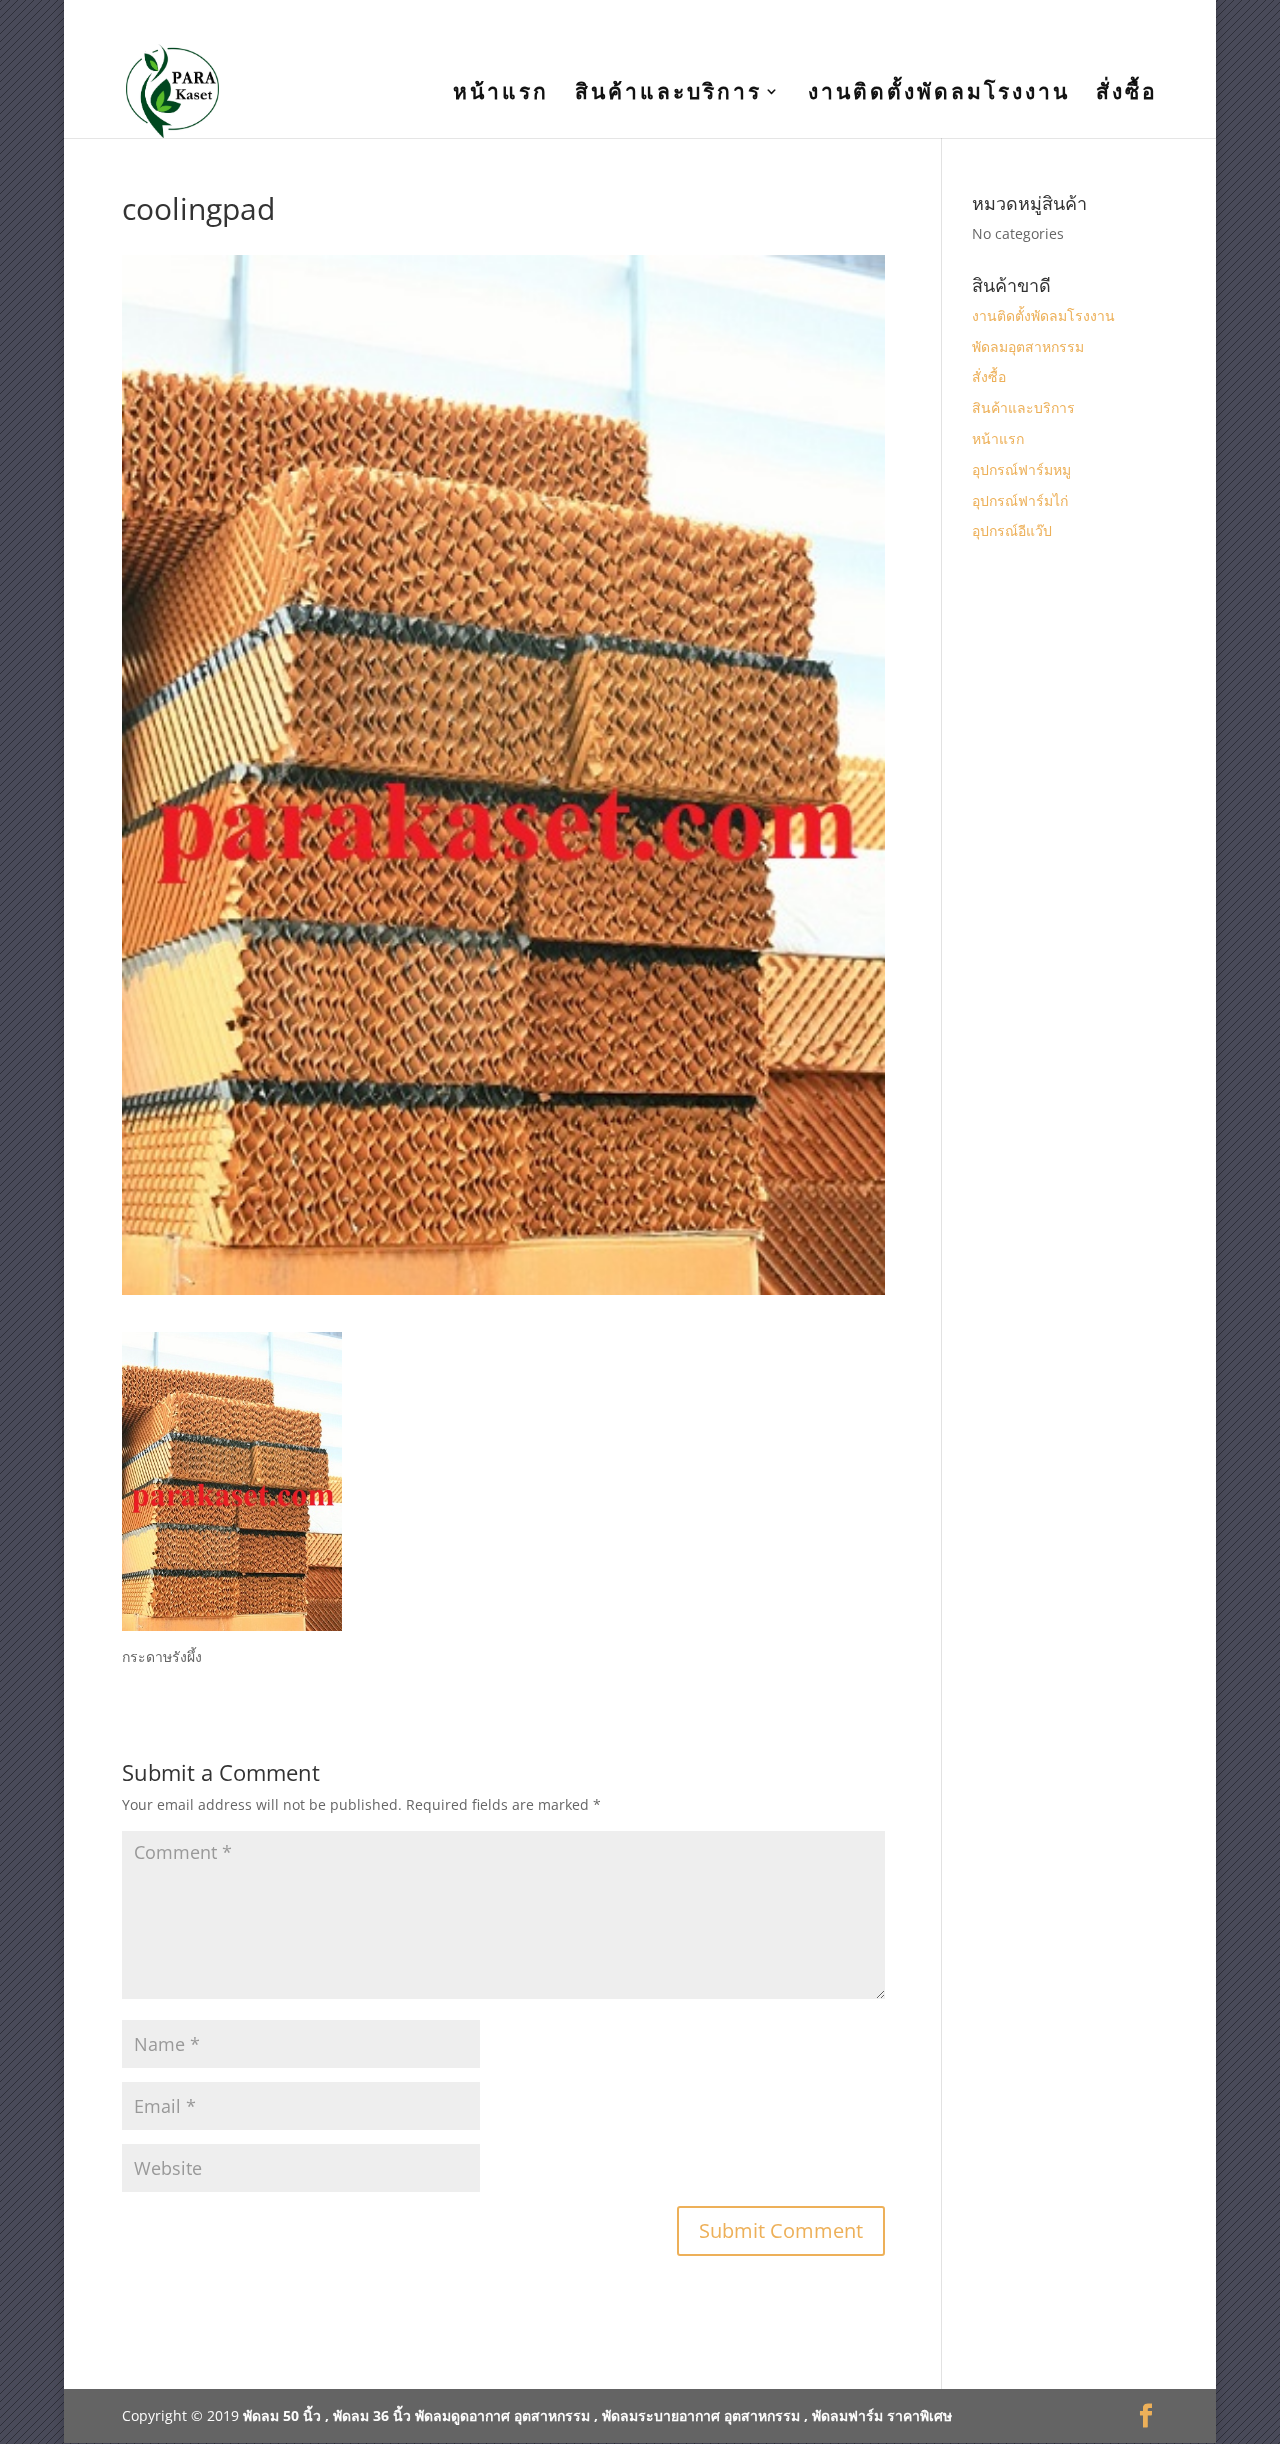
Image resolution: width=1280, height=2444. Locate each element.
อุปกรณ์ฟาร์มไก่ (1020, 500)
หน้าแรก (501, 94)
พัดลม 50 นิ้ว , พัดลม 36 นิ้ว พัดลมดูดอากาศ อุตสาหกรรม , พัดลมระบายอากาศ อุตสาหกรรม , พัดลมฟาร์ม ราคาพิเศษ (597, 2415)
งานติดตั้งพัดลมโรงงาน (939, 94)
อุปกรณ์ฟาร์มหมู (1021, 469)
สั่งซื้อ (1127, 94)
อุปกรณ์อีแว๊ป (1012, 530)
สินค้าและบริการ (668, 94)
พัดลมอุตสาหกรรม (1028, 346)
